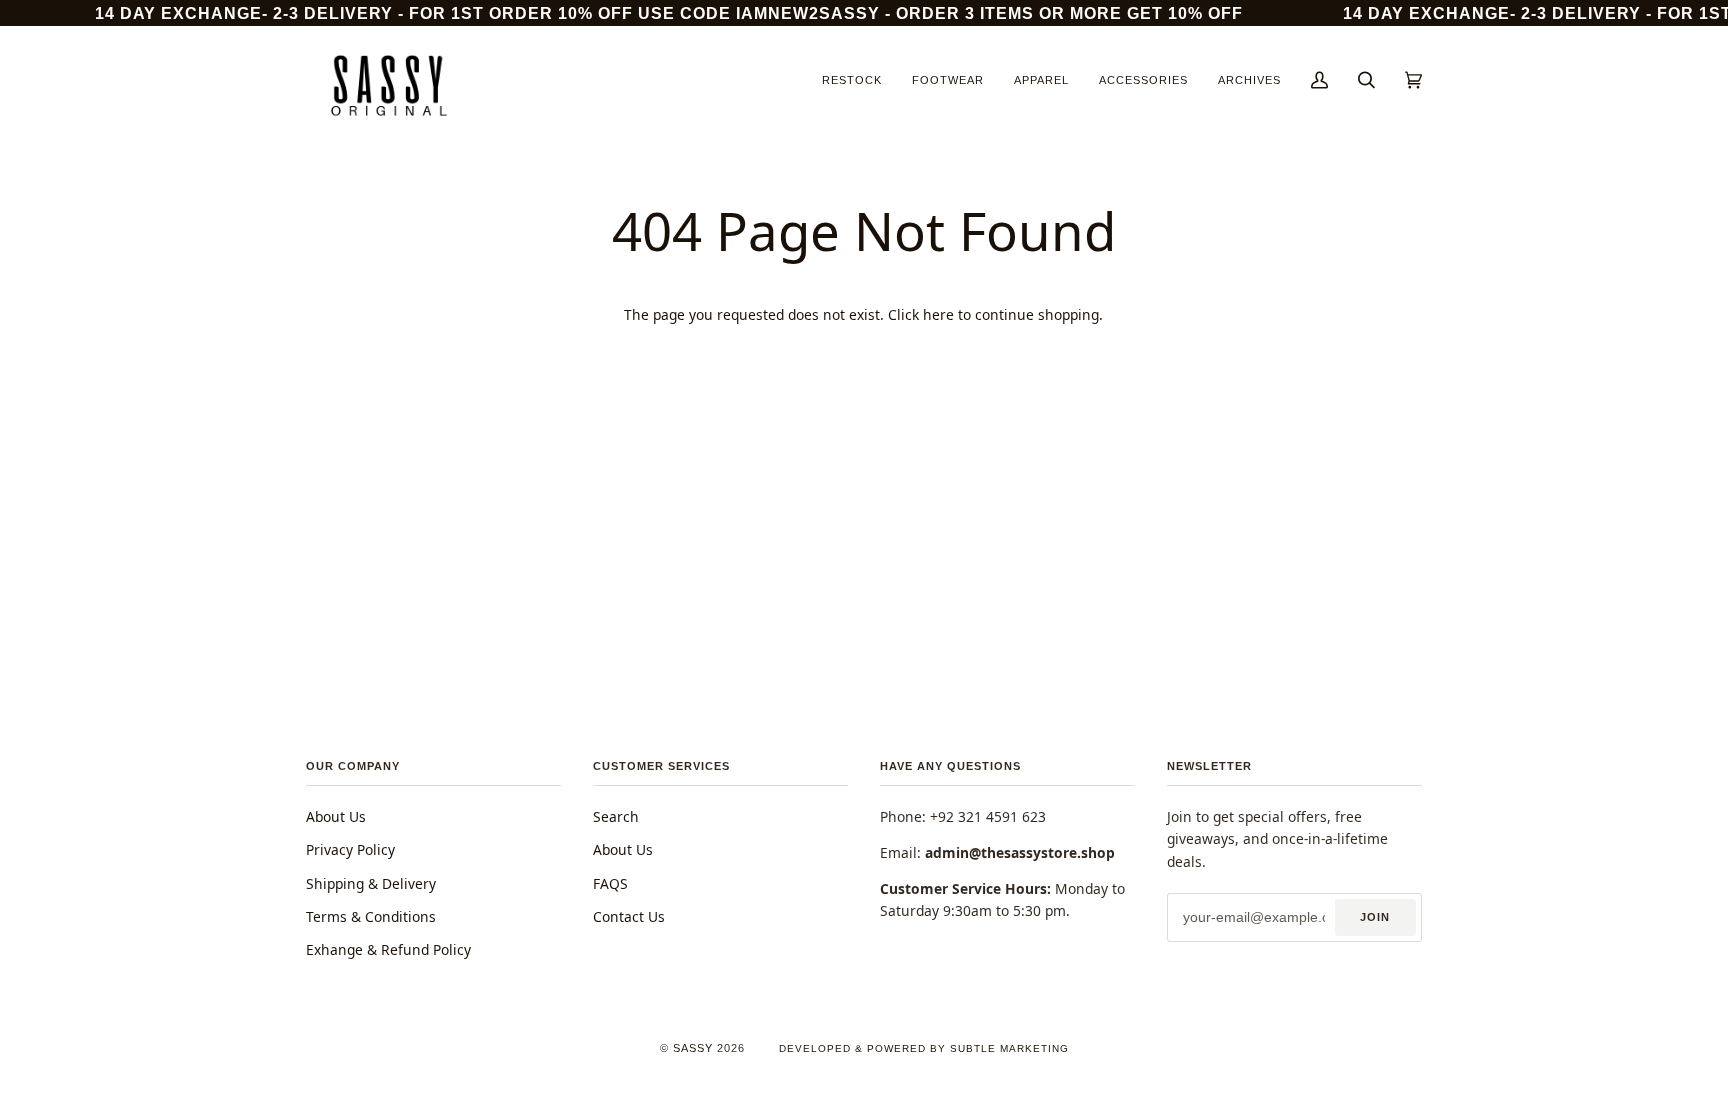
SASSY (693, 1048)
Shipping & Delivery (371, 883)
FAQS (610, 883)
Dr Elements (138, 1106)
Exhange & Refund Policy (388, 949)
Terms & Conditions (371, 916)
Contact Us (629, 916)
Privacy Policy (350, 849)
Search (616, 816)
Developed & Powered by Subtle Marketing (924, 1048)
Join (1375, 917)
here (938, 314)
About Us (336, 816)
